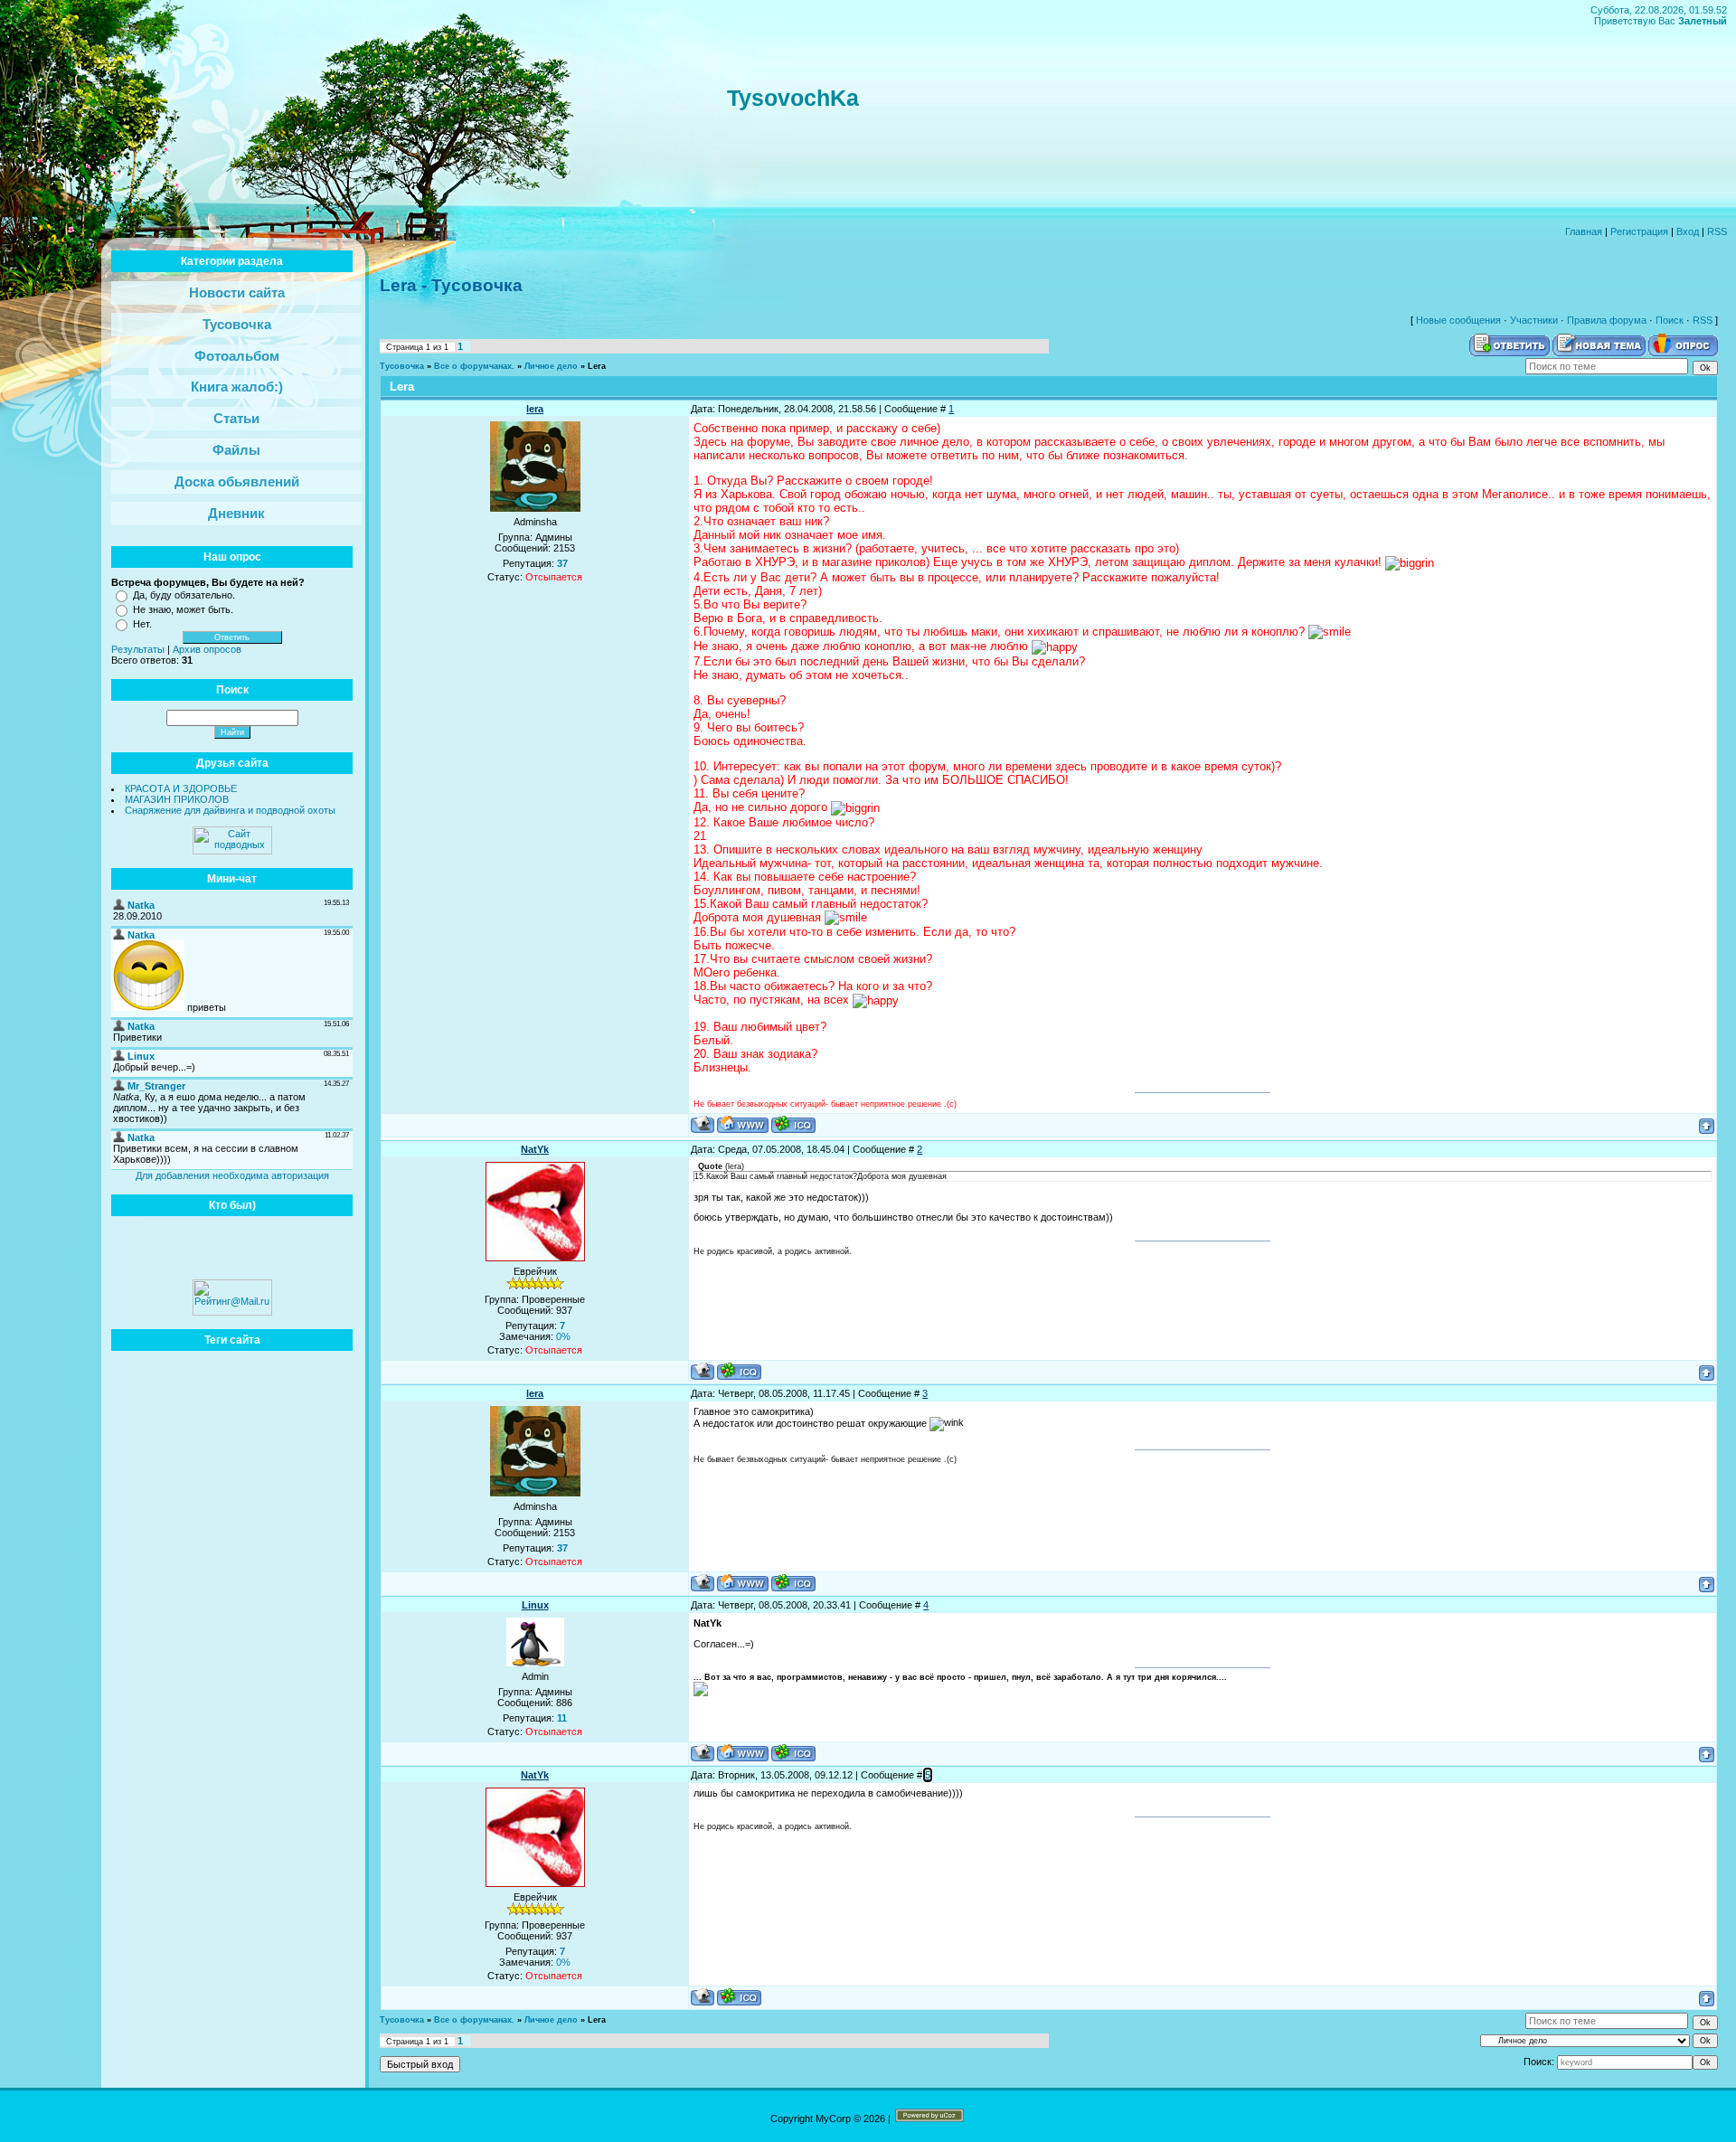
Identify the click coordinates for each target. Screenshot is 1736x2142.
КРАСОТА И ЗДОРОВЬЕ (181, 788)
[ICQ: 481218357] (793, 1753)
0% (563, 1336)
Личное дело (551, 366)
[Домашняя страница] (743, 1124)
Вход (1688, 231)
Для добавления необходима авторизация (232, 1175)
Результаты (138, 649)
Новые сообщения (1458, 320)
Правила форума (1607, 320)
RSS (1717, 231)
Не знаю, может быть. (183, 609)
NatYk (535, 1149)
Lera (597, 366)
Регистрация (1639, 231)
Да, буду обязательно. (184, 595)
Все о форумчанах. (474, 366)
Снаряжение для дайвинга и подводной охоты (230, 810)
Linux (535, 1605)
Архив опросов (207, 649)
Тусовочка (402, 366)
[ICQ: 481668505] (793, 1124)
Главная (1584, 231)
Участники (1534, 320)
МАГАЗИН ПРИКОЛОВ (177, 799)
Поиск (1670, 320)
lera (535, 409)
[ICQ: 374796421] (739, 1371)
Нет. (142, 624)
